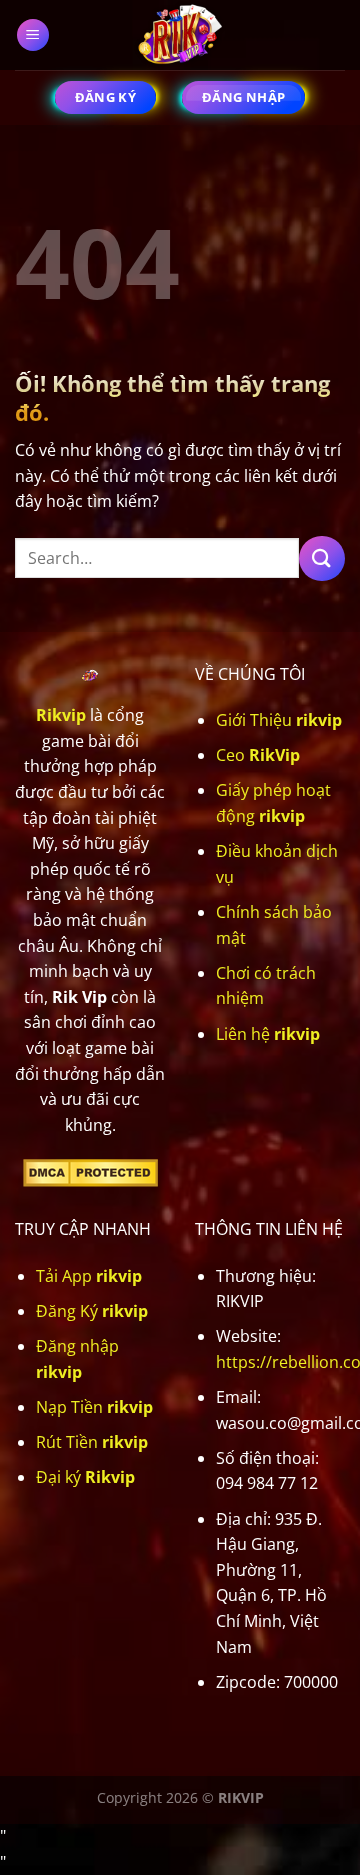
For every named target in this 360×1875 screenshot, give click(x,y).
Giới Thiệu (279, 720)
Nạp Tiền (94, 1407)
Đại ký (85, 1477)
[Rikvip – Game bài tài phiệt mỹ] (180, 35)
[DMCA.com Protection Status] (90, 1171)
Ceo (258, 755)
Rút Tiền (92, 1442)
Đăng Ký (92, 1311)
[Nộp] (322, 558)
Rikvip (61, 715)
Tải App (89, 1276)
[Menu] (33, 35)
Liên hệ (268, 1034)
